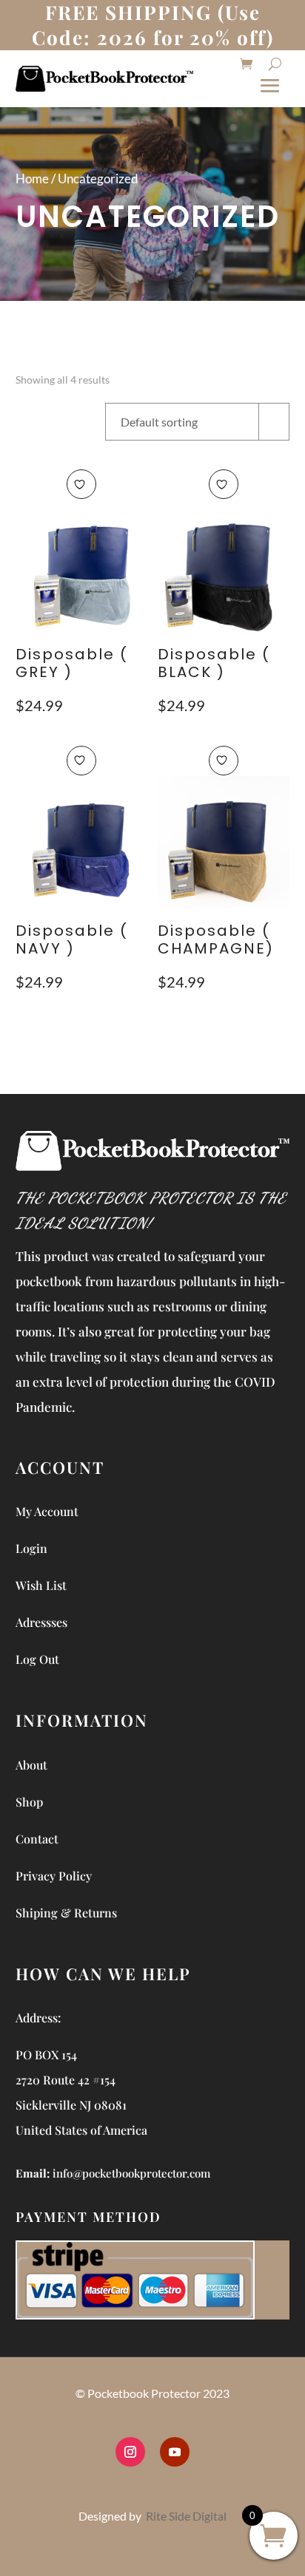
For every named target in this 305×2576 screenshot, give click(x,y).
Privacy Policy (54, 1876)
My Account (47, 1511)
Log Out (37, 1659)
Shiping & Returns (66, 1913)
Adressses (41, 1622)
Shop (29, 1802)
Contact (37, 1839)
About (31, 1765)
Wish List (41, 1585)
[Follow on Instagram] (130, 2452)
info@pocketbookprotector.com (131, 2173)
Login (31, 1548)
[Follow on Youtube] (175, 2452)
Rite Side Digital (186, 2516)
